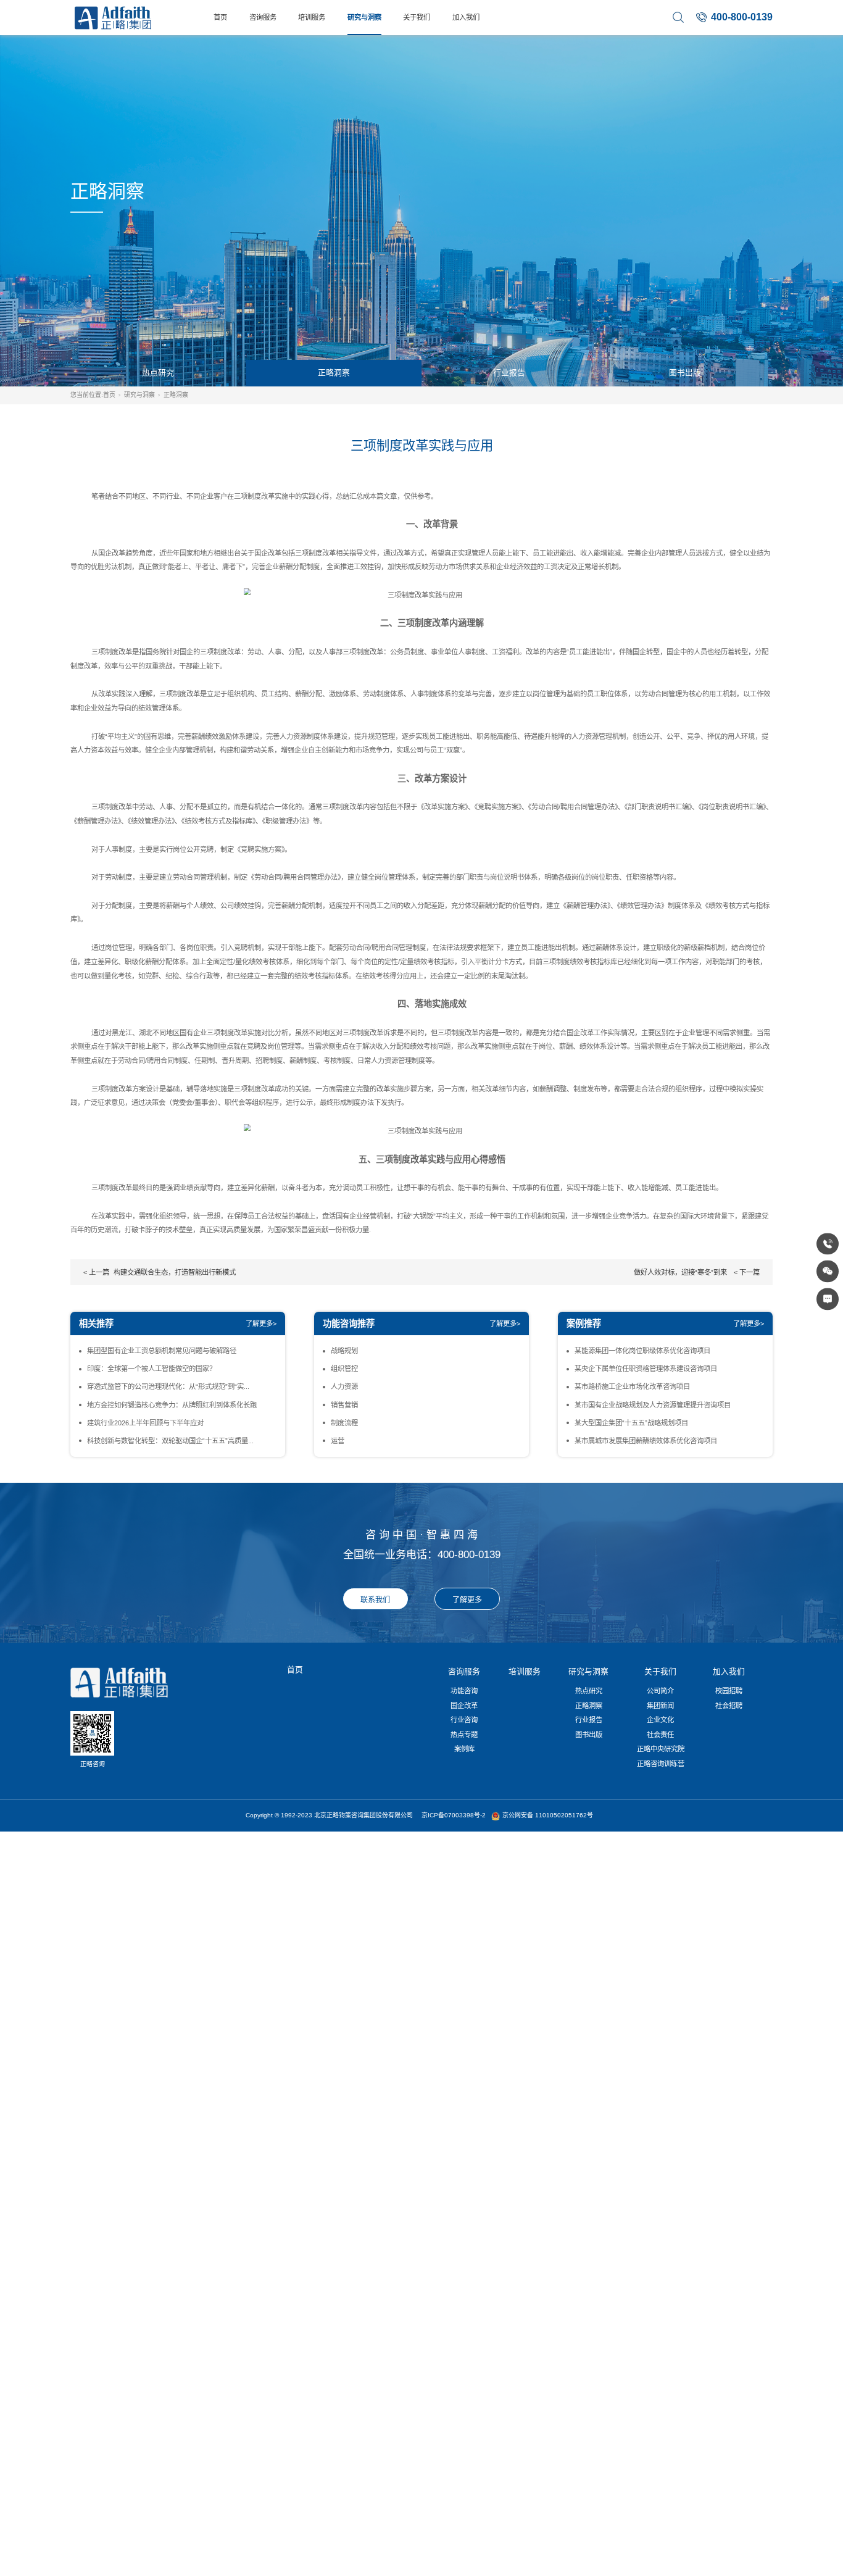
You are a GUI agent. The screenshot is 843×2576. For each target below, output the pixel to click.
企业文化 (660, 1720)
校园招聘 (729, 1691)
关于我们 (417, 17)
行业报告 (509, 373)
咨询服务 (263, 17)
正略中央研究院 (661, 1749)
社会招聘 (729, 1706)
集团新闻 (660, 1706)
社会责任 (660, 1735)
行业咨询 (464, 1720)
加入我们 (466, 17)
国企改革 (464, 1706)
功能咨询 (464, 1691)
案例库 (464, 1749)
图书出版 (685, 373)
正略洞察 (334, 373)
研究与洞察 (364, 17)
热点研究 (158, 373)
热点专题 (464, 1735)
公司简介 (660, 1691)
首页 (220, 17)
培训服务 (312, 17)
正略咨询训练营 (661, 1764)
